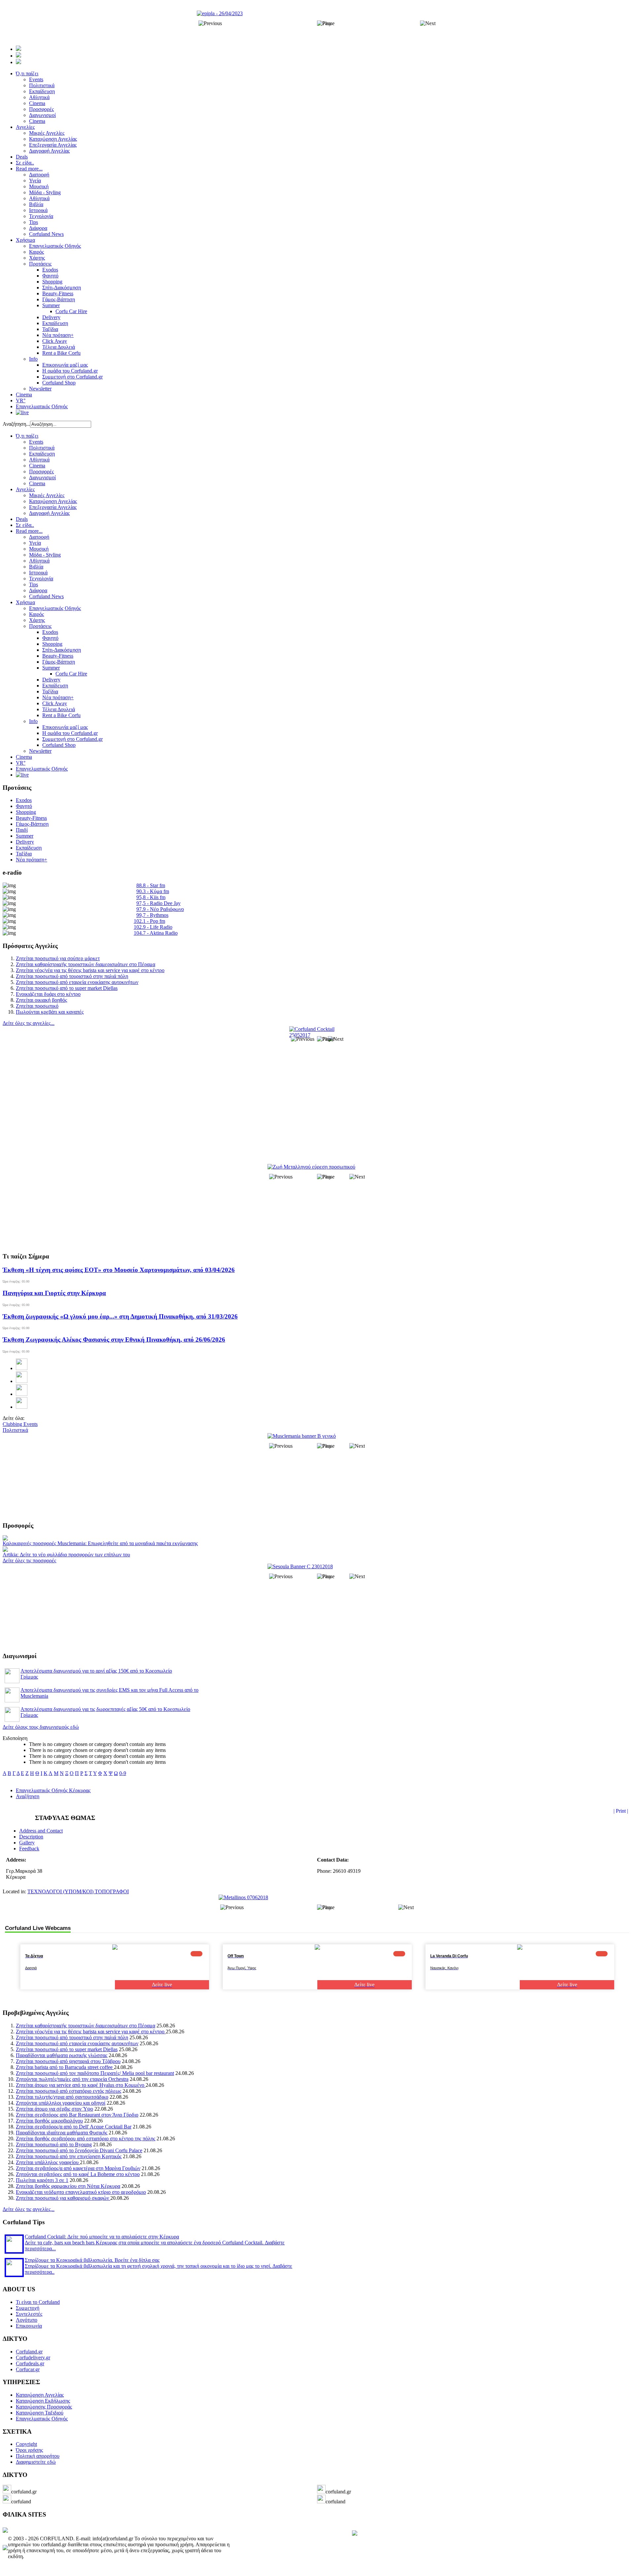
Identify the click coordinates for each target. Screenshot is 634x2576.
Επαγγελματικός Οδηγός (55, 608)
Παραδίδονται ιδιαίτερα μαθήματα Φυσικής (62, 2133)
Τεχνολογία (41, 579)
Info (33, 721)
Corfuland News (46, 596)
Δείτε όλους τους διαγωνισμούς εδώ (41, 1727)
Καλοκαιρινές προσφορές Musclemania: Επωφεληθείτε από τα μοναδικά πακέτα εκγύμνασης (100, 1543)
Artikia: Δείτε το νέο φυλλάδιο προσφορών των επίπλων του (66, 1555)
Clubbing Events (20, 1424)
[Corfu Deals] (355, 2534)
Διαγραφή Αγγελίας (49, 513)
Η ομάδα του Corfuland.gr (70, 733)
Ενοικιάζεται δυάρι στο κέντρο (48, 994)
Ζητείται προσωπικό (37, 1006)
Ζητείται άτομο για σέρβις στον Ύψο (54, 2109)
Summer (51, 668)
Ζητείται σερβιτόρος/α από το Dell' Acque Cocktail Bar (74, 2127)
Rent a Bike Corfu (61, 715)
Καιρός (36, 614)
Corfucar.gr (28, 2369)
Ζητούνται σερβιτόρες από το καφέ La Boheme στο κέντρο (78, 2174)
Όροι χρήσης (29, 2450)
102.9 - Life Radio (153, 927)
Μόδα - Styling (45, 555)
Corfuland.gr (29, 2352)
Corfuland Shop (59, 745)
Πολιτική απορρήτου (38, 2456)
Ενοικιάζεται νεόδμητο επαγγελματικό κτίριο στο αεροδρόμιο (81, 2192)
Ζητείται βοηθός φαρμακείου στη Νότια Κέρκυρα (68, 2186)
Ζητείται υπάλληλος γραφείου (48, 2162)
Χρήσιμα (25, 602)
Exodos (50, 632)
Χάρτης (37, 620)
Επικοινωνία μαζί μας (65, 727)
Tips (34, 584)
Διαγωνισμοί (42, 477)
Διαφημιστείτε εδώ (36, 2462)
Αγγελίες (25, 489)
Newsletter (40, 751)
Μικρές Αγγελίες (47, 495)
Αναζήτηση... (16, 424)
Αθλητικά (39, 460)
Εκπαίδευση (42, 454)
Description (31, 1837)
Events (36, 442)
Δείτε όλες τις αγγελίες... (29, 1023)
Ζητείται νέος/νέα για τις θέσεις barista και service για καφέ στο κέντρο (90, 970)
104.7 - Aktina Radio (156, 933)
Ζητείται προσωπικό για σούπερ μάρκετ (58, 958)
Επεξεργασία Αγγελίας (53, 507)
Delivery (51, 680)
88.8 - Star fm (151, 885)
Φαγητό (50, 638)
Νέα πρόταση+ (58, 697)
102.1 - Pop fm (149, 921)
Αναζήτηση (28, 1796)
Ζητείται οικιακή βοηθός (41, 1000)
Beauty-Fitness (58, 656)
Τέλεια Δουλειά (59, 709)
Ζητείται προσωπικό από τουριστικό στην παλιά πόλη (72, 976)
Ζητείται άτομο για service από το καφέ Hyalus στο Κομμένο (81, 2085)
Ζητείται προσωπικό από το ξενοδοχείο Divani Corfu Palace (79, 2150)
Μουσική (39, 549)
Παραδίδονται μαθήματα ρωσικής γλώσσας (62, 2055)
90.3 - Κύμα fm (153, 891)
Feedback (29, 1849)
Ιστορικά (38, 573)
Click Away (55, 703)
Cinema (37, 466)
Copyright (26, 2444)
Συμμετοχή (28, 2308)
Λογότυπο (27, 2320)
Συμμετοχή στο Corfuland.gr (72, 739)
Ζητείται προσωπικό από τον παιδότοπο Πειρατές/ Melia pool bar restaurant (95, 2073)
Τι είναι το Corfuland (38, 2302)
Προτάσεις (40, 626)
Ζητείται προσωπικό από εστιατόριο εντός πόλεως (69, 2091)
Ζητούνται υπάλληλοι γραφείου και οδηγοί (61, 2103)
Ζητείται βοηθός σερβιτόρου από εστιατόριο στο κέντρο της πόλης (86, 2139)
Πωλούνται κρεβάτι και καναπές (50, 1012)
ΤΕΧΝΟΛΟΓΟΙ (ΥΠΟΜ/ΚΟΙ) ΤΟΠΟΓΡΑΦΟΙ (78, 1891)
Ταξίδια (50, 691)
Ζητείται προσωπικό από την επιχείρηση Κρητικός (69, 2156)
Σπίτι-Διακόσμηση (62, 650)
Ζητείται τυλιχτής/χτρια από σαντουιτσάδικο (62, 2097)
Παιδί (22, 830)
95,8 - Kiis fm (151, 897)
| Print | (621, 1811)
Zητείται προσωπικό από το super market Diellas (67, 988)
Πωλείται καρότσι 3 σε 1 (42, 2180)
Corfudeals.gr (30, 2363)
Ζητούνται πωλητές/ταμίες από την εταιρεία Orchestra (72, 2079)
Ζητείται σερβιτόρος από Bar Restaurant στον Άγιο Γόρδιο (77, 2115)
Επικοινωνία (29, 2326)
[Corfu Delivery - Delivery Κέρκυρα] (5, 2531)
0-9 (123, 1773)
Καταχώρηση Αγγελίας (53, 501)
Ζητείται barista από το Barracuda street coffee (65, 2067)
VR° (21, 763)
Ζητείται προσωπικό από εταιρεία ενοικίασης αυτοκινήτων (77, 982)
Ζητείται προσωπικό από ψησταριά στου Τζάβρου (68, 2061)
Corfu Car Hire (71, 674)
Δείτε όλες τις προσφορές (29, 1560)
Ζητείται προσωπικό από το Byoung (54, 2144)
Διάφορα (38, 590)
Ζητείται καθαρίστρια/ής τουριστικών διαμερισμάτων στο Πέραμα (86, 964)
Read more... (29, 531)
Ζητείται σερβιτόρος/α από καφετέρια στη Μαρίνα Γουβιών (78, 2168)
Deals (22, 519)
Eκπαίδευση (55, 686)
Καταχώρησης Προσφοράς (44, 2407)
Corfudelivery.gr (33, 2358)
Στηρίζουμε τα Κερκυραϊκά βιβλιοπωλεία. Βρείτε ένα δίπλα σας (92, 2260)
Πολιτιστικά (42, 448)
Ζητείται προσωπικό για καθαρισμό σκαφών (63, 2198)
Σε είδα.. (25, 525)
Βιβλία (36, 567)
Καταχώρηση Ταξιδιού (40, 2413)
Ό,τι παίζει (27, 436)
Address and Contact (41, 1831)
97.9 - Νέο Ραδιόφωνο (160, 909)
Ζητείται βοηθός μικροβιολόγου (49, 2121)
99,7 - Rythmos (152, 915)
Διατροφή (39, 537)
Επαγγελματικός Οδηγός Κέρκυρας (53, 1790)
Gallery (27, 1843)
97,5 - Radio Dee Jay (158, 903)
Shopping (52, 644)
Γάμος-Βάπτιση (59, 662)
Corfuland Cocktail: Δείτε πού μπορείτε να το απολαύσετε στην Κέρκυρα (102, 2237)
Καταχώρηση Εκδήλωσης (43, 2401)
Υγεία (35, 543)
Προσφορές (41, 472)
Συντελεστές (29, 2314)
